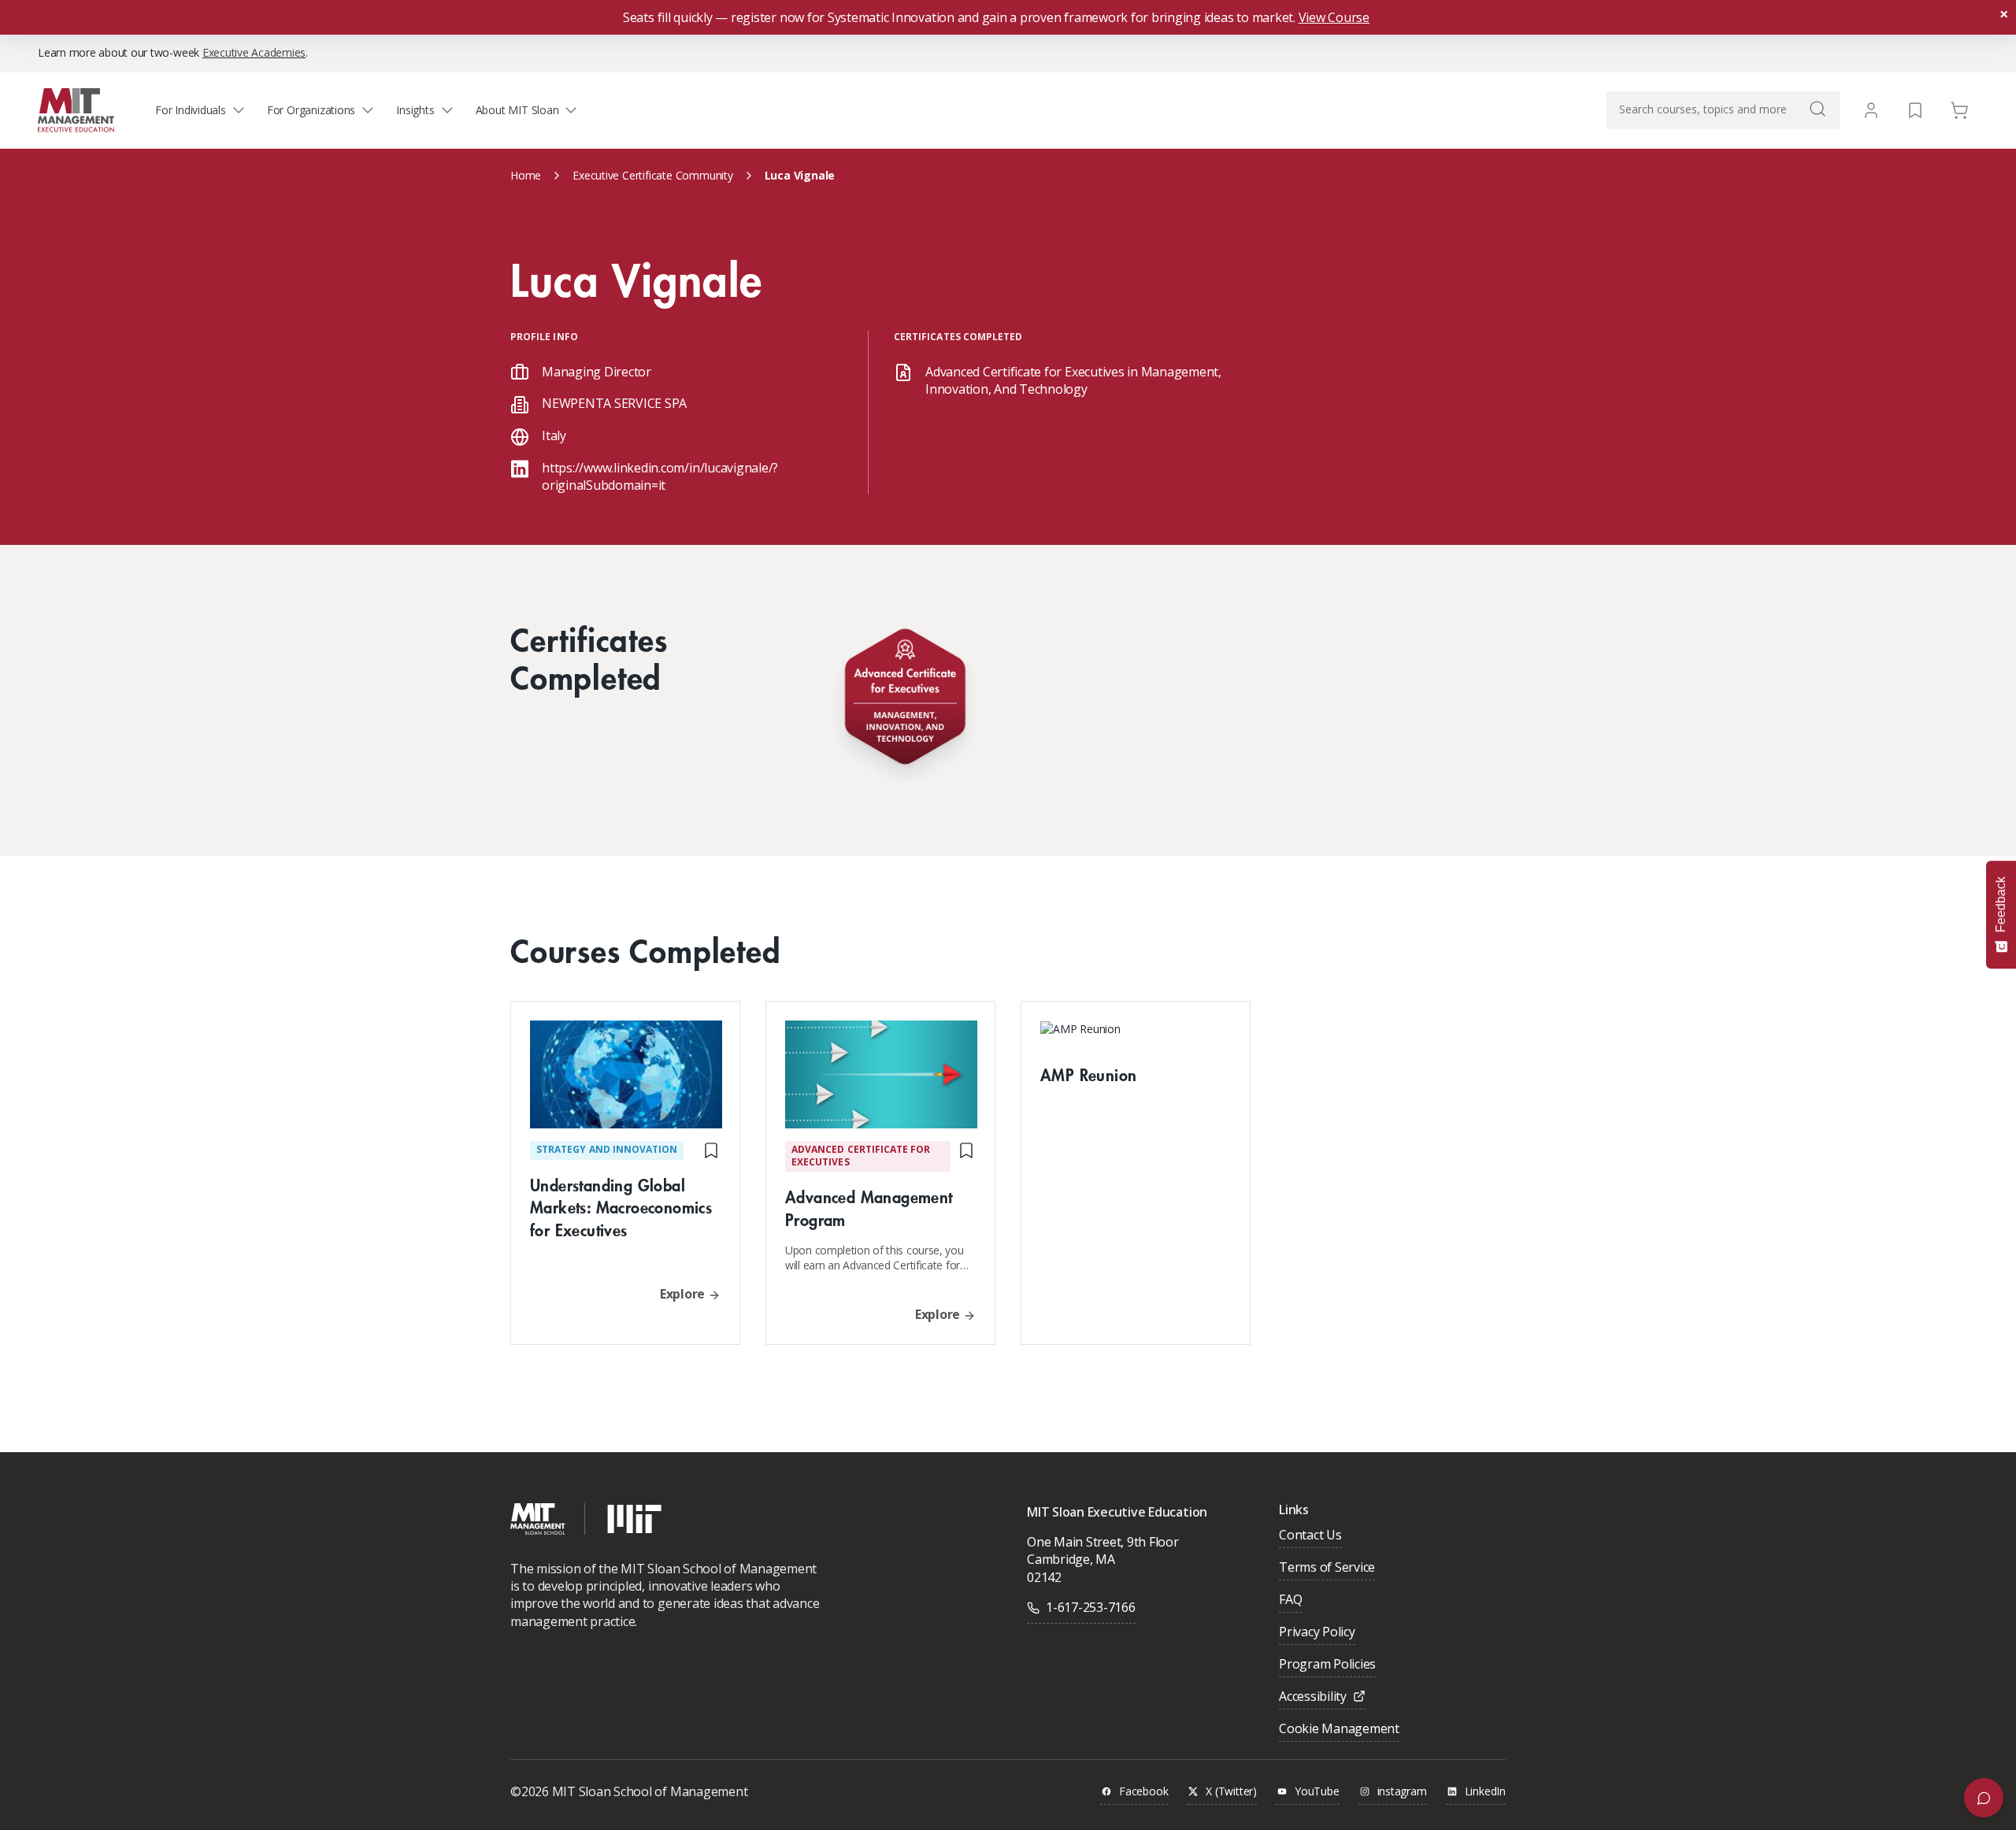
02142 (1044, 1577)
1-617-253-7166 (1091, 1607)
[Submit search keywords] (1818, 109)
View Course (1334, 17)
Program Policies (1327, 1665)
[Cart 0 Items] (1959, 109)
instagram (1402, 1792)
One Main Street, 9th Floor (1103, 1542)
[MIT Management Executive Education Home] (76, 109)
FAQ (1290, 1600)
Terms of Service (1327, 1568)
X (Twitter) (1231, 1792)
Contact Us (1310, 1536)
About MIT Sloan (517, 110)
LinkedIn (1485, 1792)
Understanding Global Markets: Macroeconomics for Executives (621, 1208)
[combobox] (1723, 110)
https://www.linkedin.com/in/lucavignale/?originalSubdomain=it (660, 476)
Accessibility (1313, 1697)
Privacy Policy (1317, 1633)
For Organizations (311, 110)
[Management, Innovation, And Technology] (905, 700)
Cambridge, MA (1071, 1559)
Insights (415, 110)
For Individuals (191, 110)
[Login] (1871, 110)
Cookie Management (1339, 1730)
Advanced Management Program (869, 1208)
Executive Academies (254, 52)
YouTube (1317, 1792)
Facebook (1143, 1792)
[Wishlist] (1915, 109)
